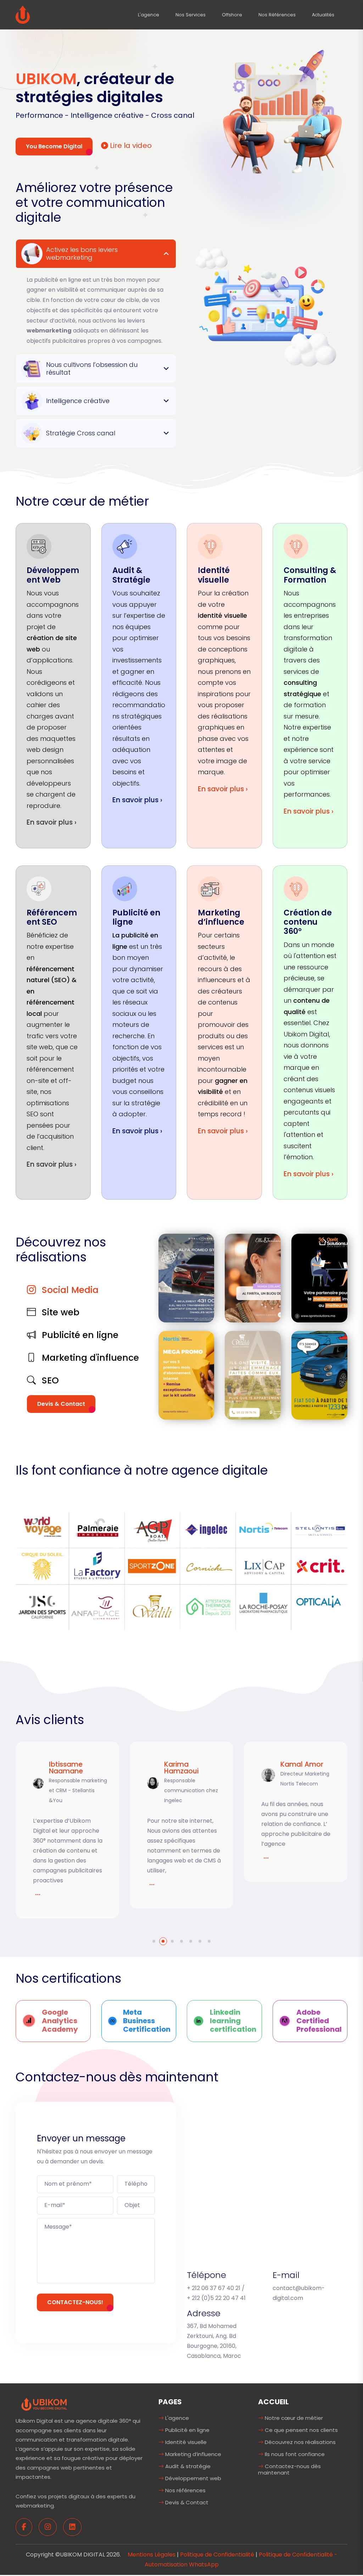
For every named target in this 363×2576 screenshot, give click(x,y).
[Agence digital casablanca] (44, 2404)
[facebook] (24, 2527)
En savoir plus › (52, 822)
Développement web (192, 2478)
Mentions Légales (152, 2555)
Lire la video (130, 145)
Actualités (323, 15)
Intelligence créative (78, 401)
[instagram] (48, 2527)
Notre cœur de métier (293, 2418)
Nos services (191, 15)
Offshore (232, 15)
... (38, 1882)
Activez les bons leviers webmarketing (82, 254)
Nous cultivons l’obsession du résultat (92, 368)
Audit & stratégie (187, 2466)
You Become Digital (54, 146)
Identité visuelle (185, 2442)
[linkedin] (72, 2527)
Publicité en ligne (187, 2430)
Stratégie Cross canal (81, 433)
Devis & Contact (61, 1404)
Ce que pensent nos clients (301, 2430)
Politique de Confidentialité (217, 2555)
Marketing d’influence (192, 2454)
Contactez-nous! (75, 2302)
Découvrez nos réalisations (300, 2442)
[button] (154, 1941)
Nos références (277, 15)
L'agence (149, 15)
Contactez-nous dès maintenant (289, 2469)
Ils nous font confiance (294, 2454)
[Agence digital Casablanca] (23, 14)
